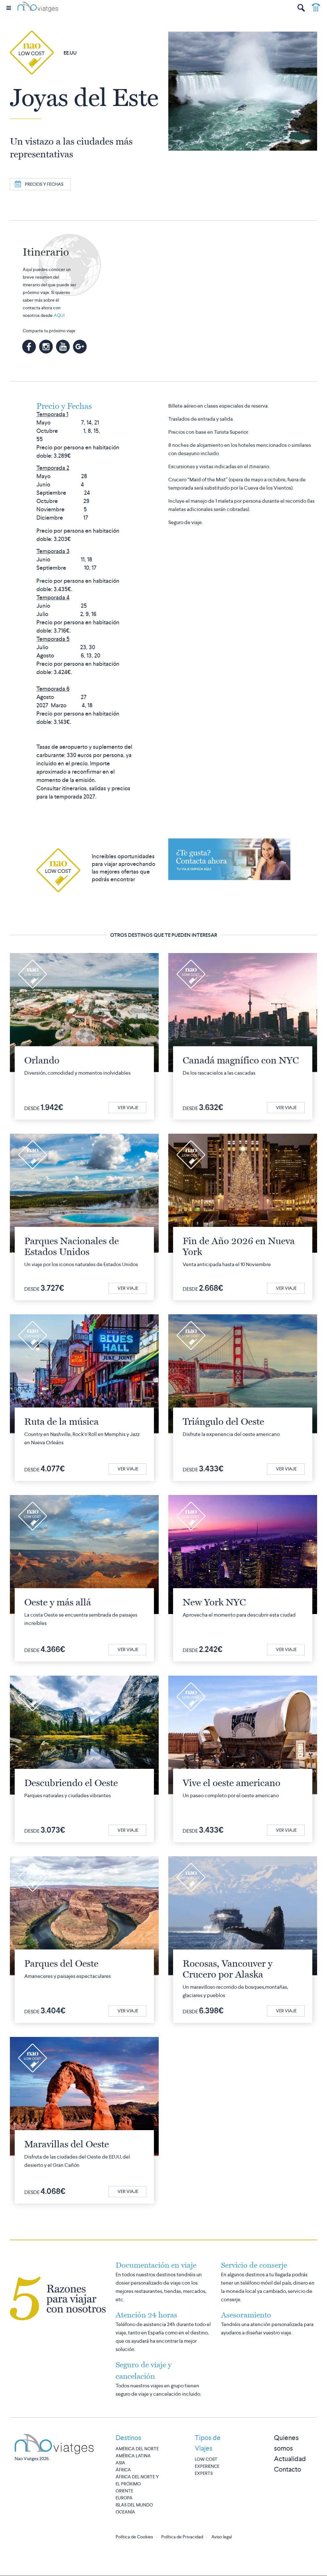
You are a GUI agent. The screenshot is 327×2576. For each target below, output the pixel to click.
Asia (120, 2463)
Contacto (288, 2469)
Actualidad (290, 2459)
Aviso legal (222, 2537)
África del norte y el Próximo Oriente (137, 2484)
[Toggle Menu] (9, 8)
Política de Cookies (134, 2537)
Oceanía (125, 2512)
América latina (133, 2456)
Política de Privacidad (182, 2537)
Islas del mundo (134, 2505)
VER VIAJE (128, 1108)
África (123, 2470)
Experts (204, 2473)
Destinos (128, 2438)
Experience (207, 2466)
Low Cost (206, 2459)
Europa (124, 2498)
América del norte (137, 2449)
